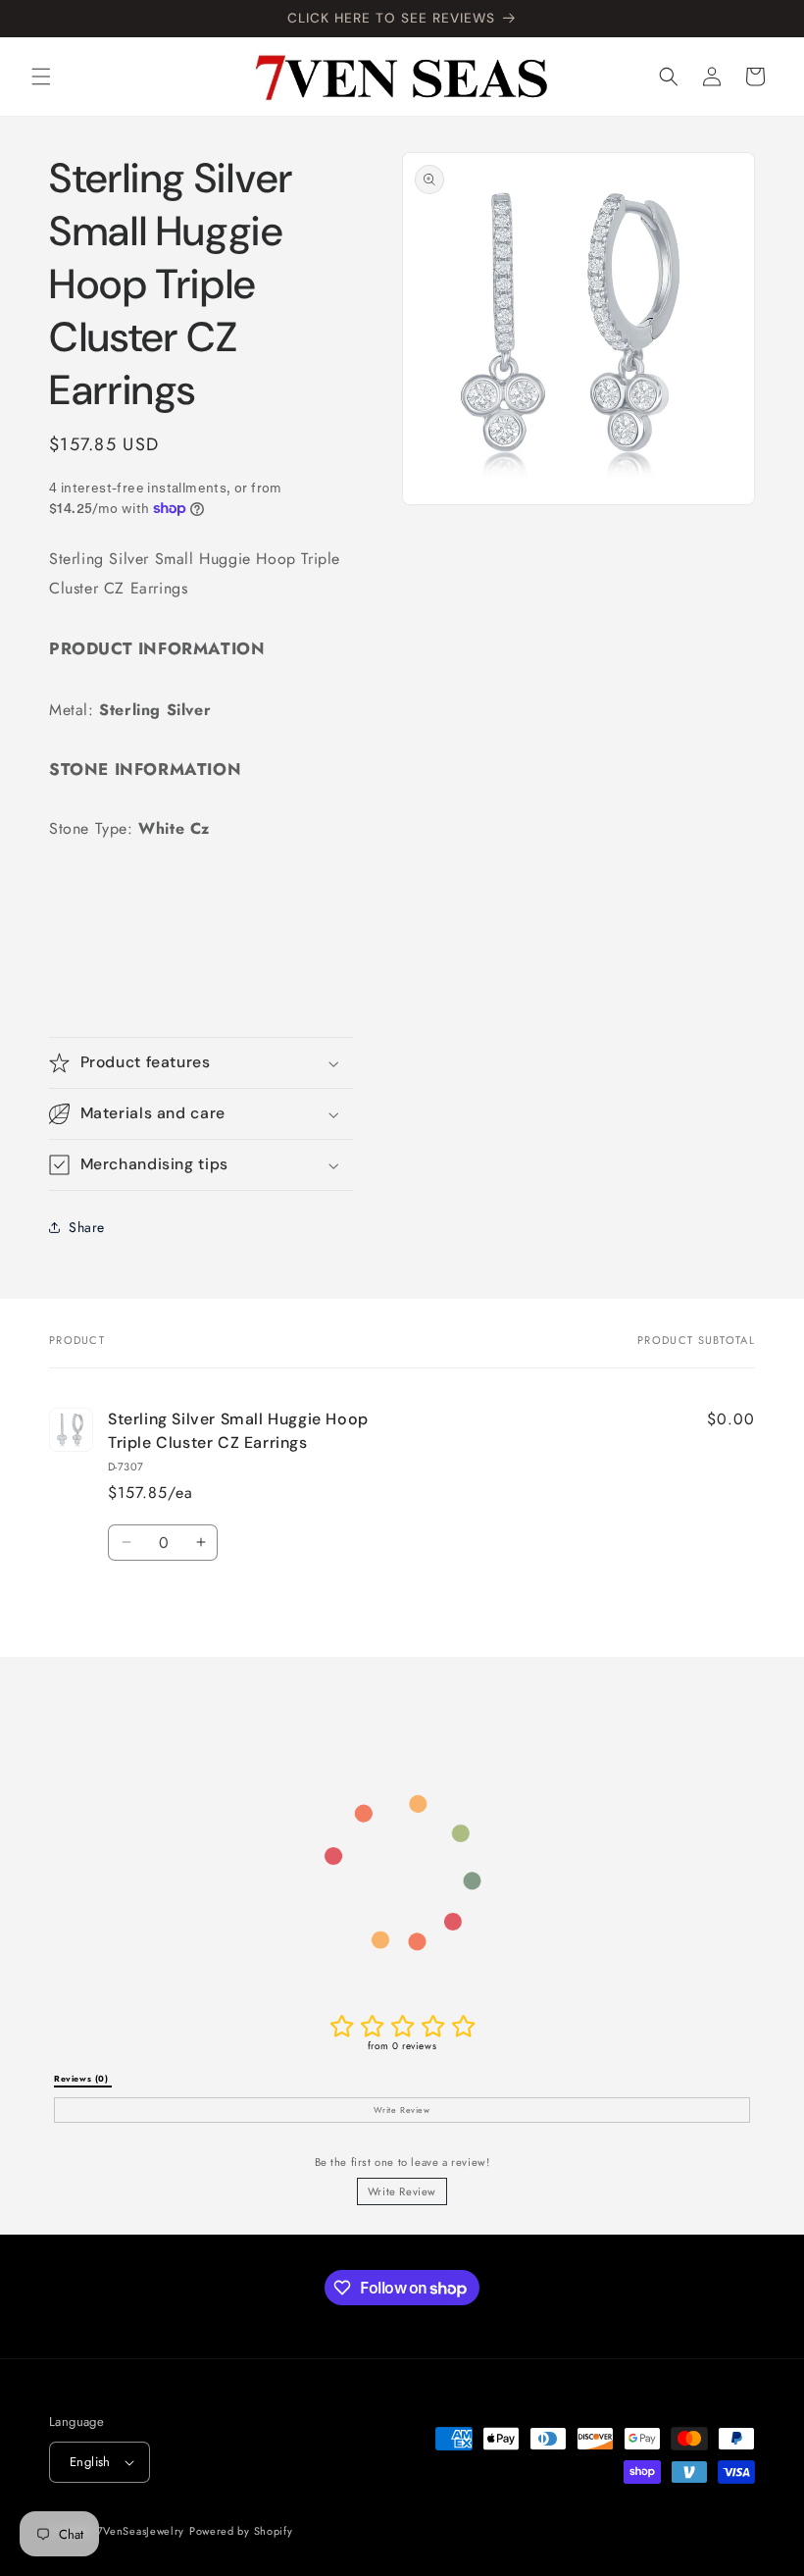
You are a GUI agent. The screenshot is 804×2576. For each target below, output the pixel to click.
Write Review (402, 2191)
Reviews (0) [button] (83, 2079)
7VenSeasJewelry (141, 2531)
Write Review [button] (402, 2110)
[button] (41, 77)
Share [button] (87, 1227)
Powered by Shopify (241, 2531)
